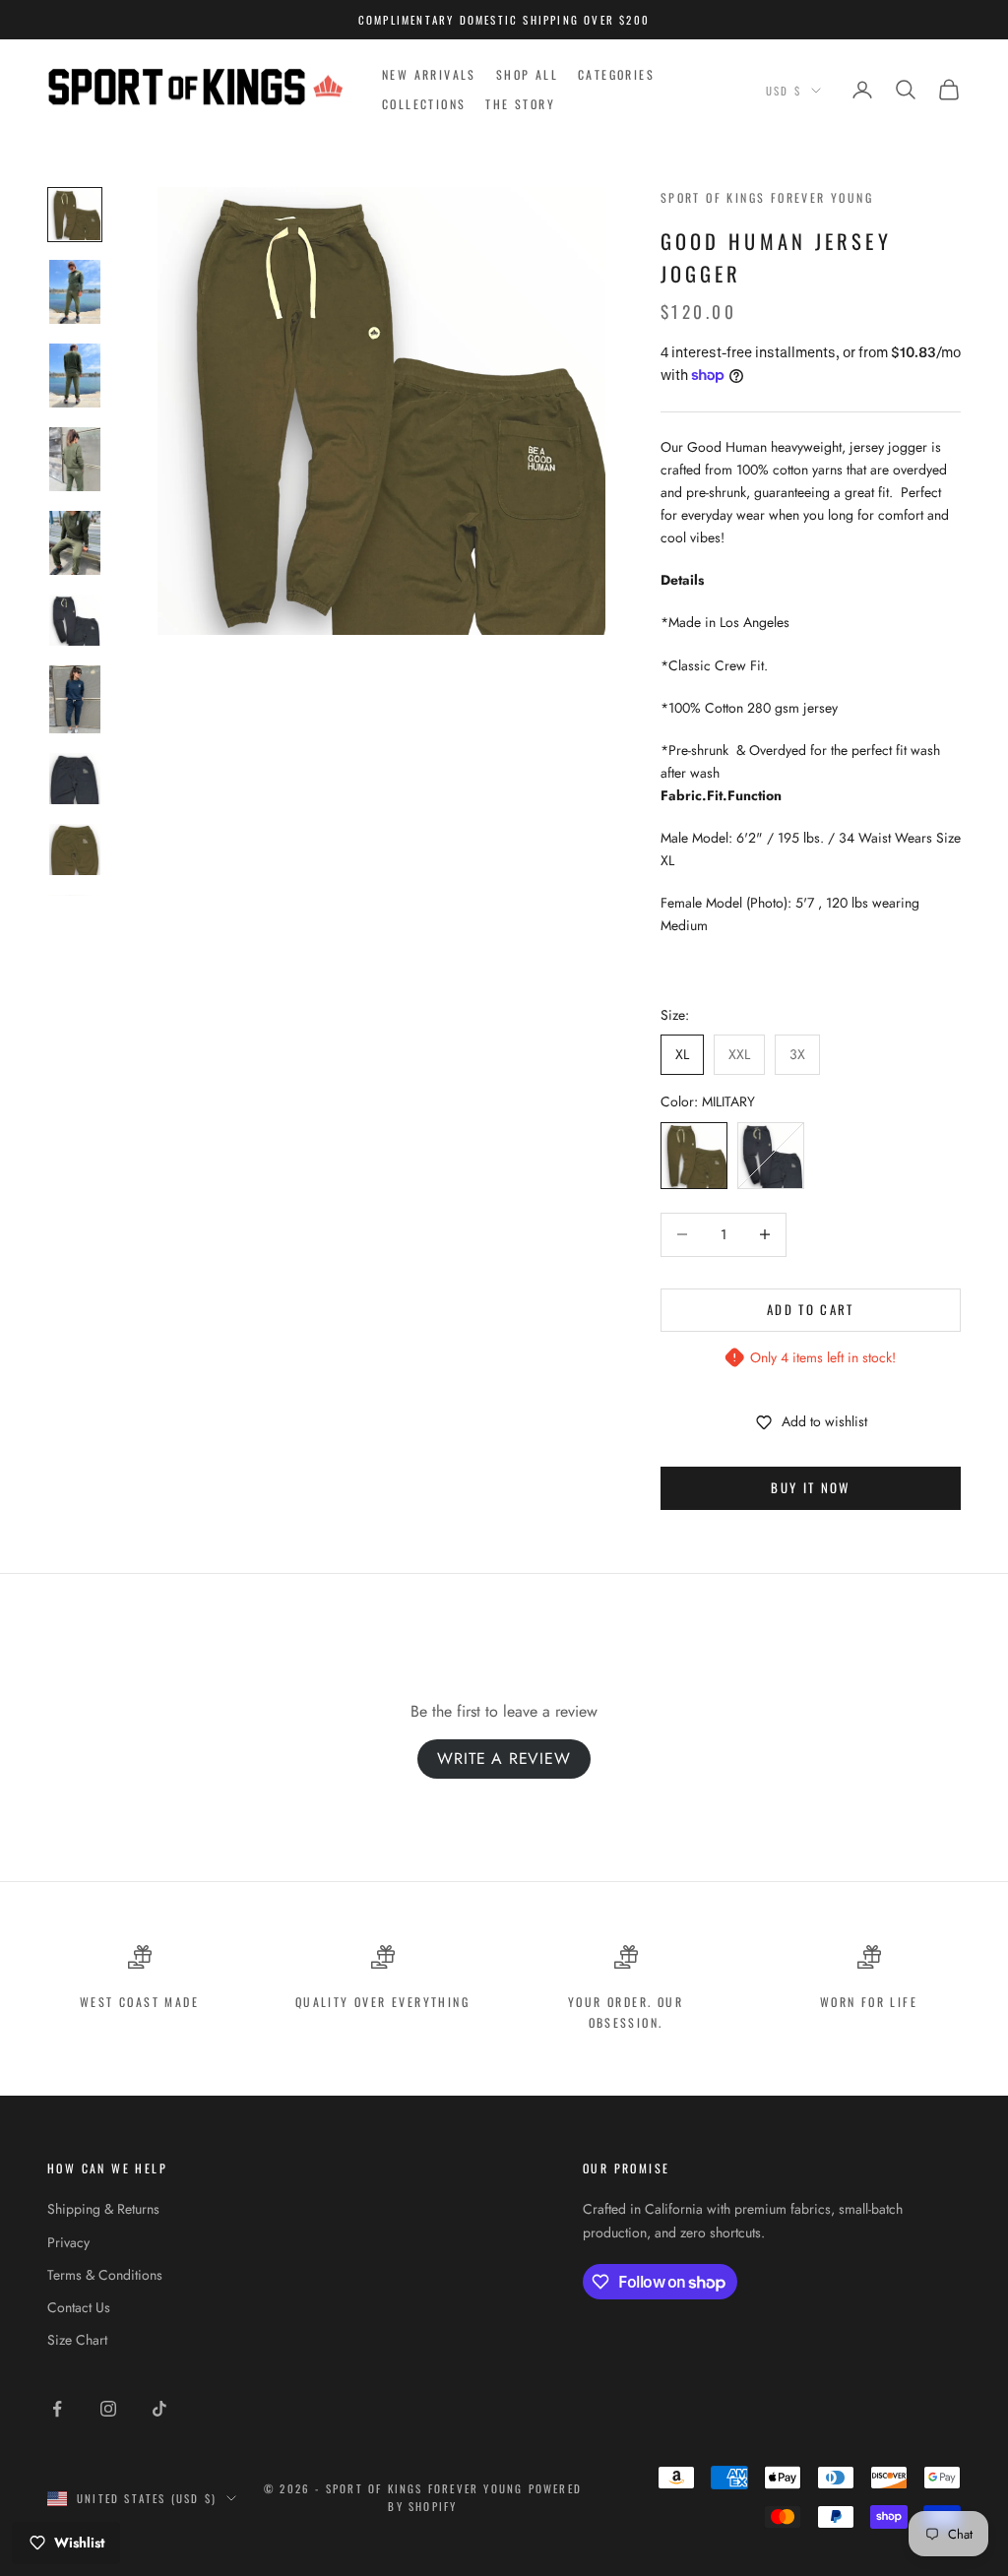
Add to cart (811, 1309)
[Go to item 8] (75, 779)
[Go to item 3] (75, 376)
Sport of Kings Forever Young (767, 197)
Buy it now (810, 1487)
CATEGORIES (616, 74)
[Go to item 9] (75, 849)
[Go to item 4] (75, 459)
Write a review (504, 1759)
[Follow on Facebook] (57, 2409)
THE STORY (520, 104)
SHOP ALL (527, 74)
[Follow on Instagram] (108, 2409)
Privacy (68, 2242)
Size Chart (77, 2340)
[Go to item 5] (75, 543)
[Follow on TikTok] (159, 2409)
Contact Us (79, 2307)
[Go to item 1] (75, 215)
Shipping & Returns (103, 2209)
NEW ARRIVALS (429, 74)
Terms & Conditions (105, 2275)
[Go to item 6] (75, 620)
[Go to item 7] (75, 699)
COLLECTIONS (424, 104)
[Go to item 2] (75, 292)
